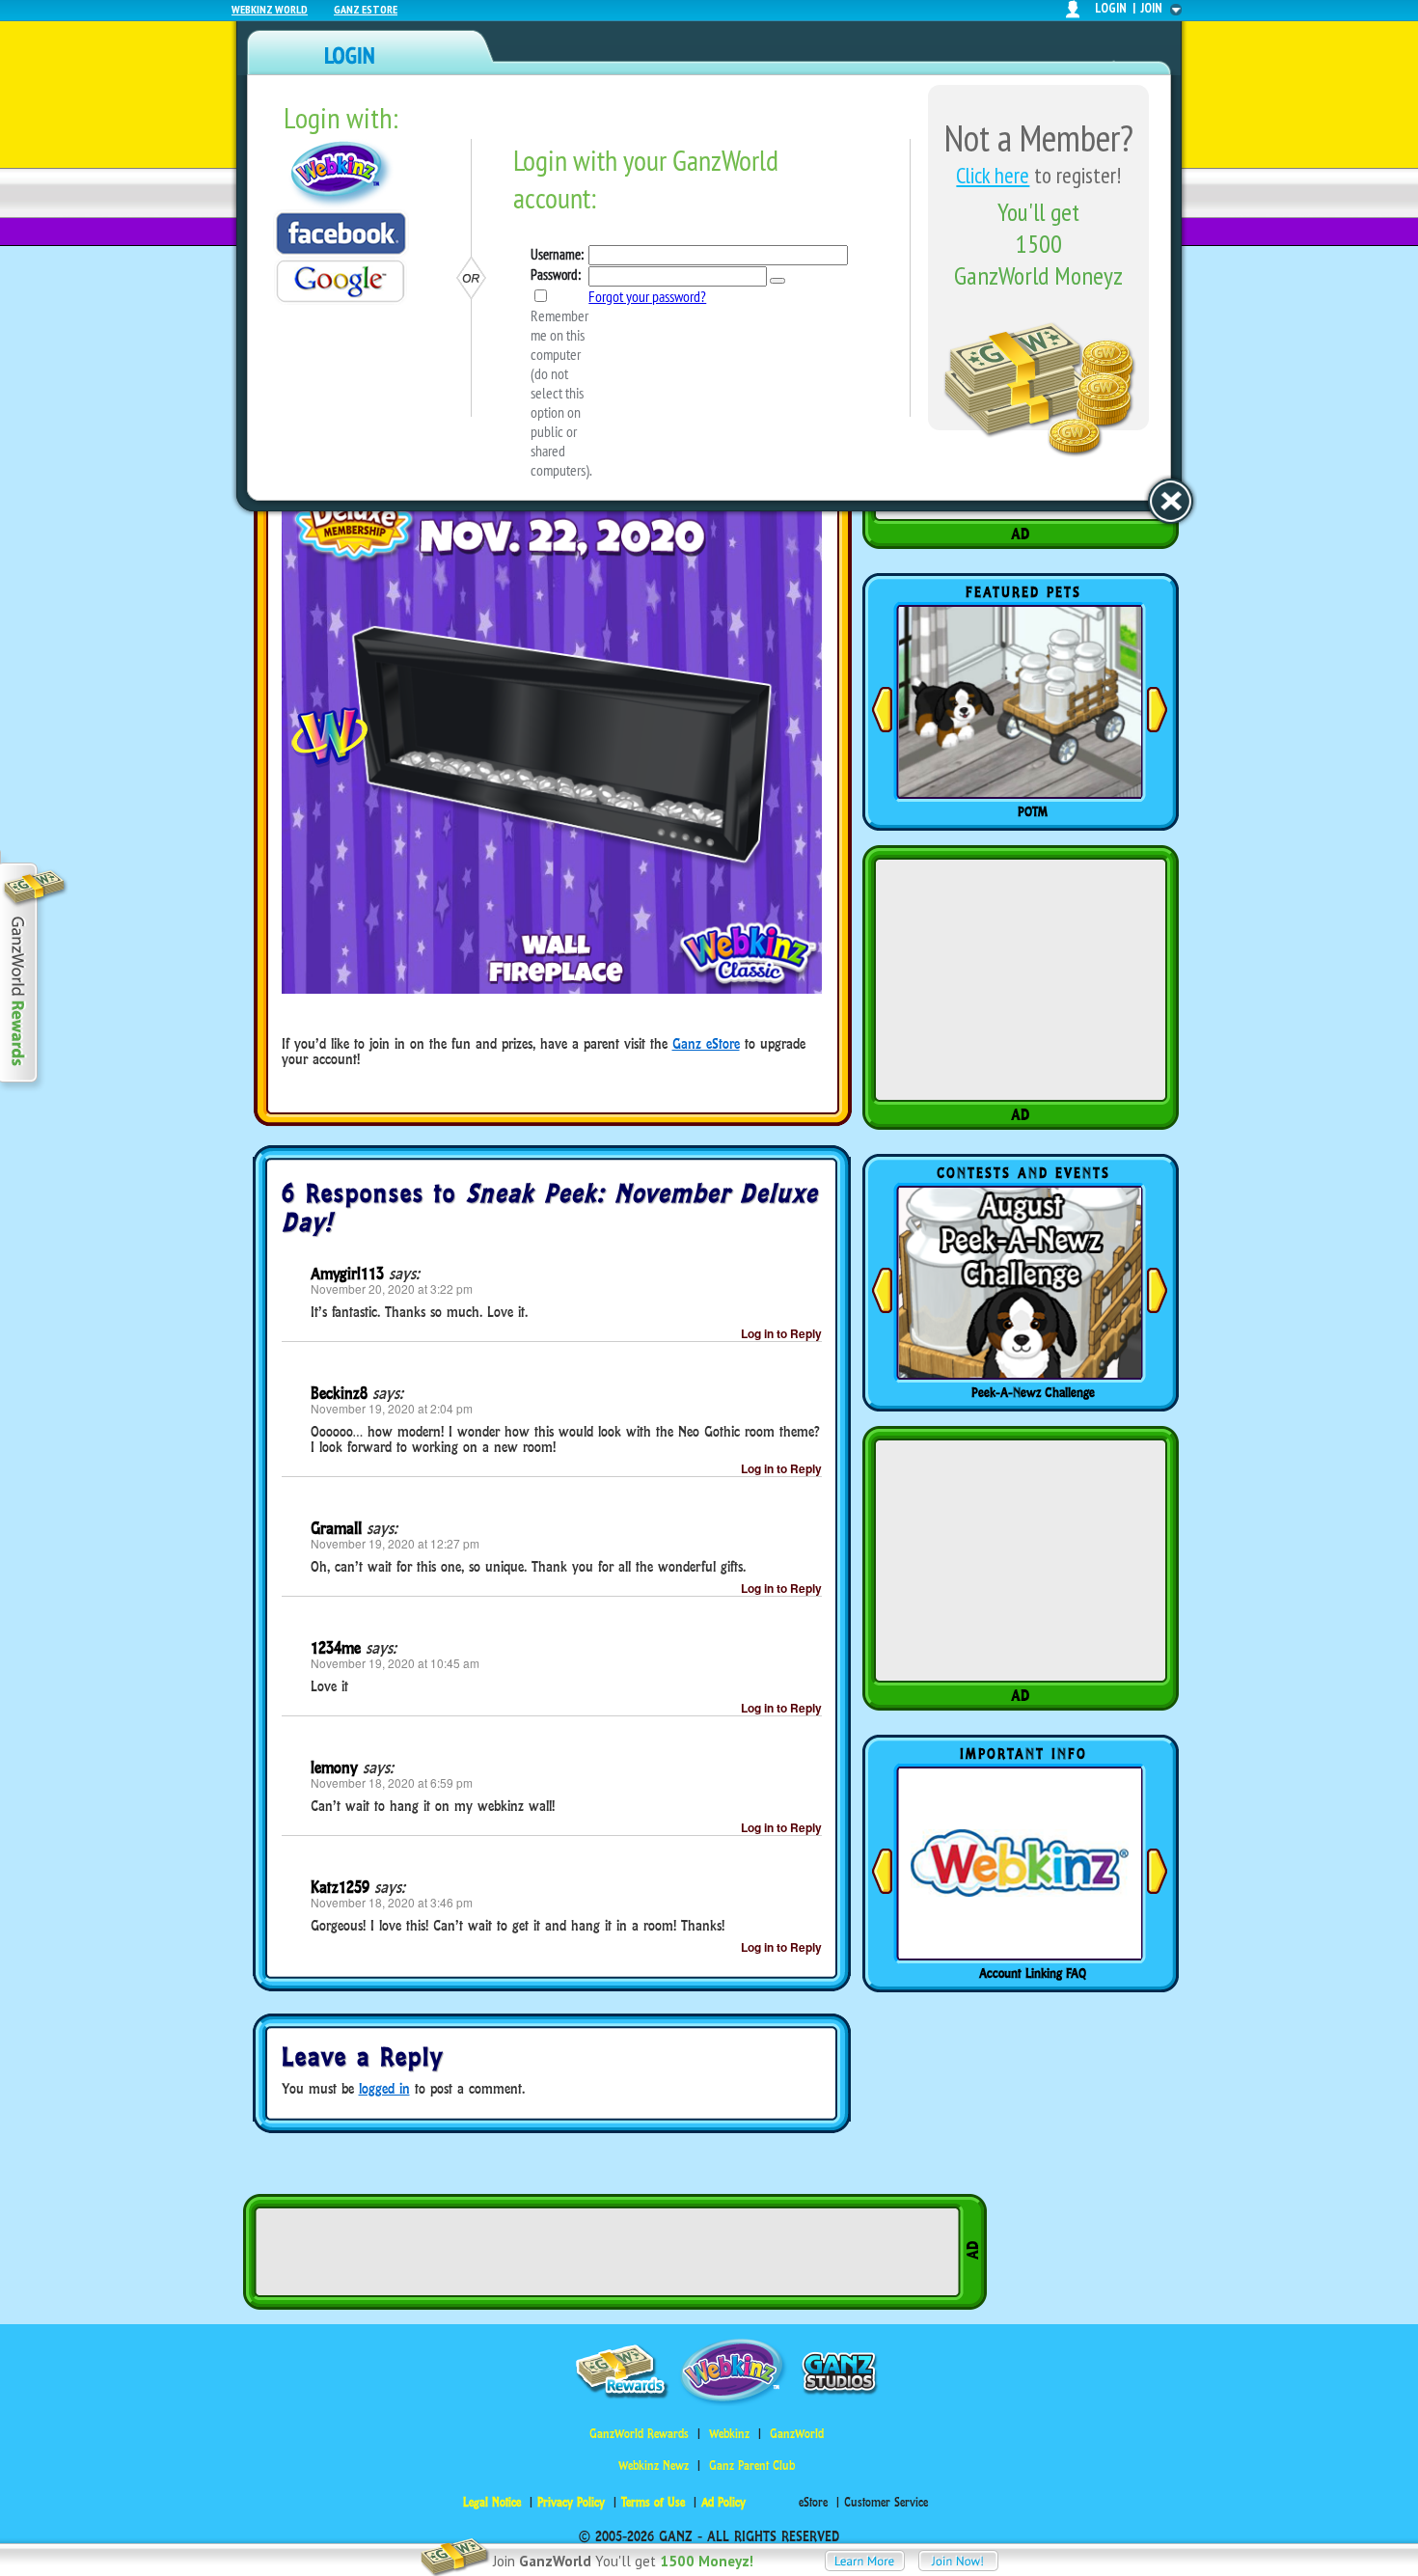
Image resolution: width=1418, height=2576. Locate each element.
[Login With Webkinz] (341, 174)
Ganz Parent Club (752, 2466)
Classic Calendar (1033, 1392)
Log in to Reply (781, 1333)
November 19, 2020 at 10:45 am (395, 1663)
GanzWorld (797, 2434)
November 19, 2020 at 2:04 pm (392, 1408)
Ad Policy (723, 2502)
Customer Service (886, 2502)
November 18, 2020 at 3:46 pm (392, 1902)
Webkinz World (270, 9)
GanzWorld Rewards (639, 2434)
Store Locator (1033, 1973)
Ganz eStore (706, 1043)
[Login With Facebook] (341, 233)
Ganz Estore (366, 9)
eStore (813, 2502)
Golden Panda (1033, 811)
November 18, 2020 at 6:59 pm (392, 1782)
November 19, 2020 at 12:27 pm (395, 1543)
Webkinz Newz (654, 2466)
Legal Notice (492, 2502)
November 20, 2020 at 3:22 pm (392, 1288)
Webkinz (729, 2434)
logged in (384, 2088)
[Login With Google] (341, 281)
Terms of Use (653, 2502)
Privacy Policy (571, 2502)
